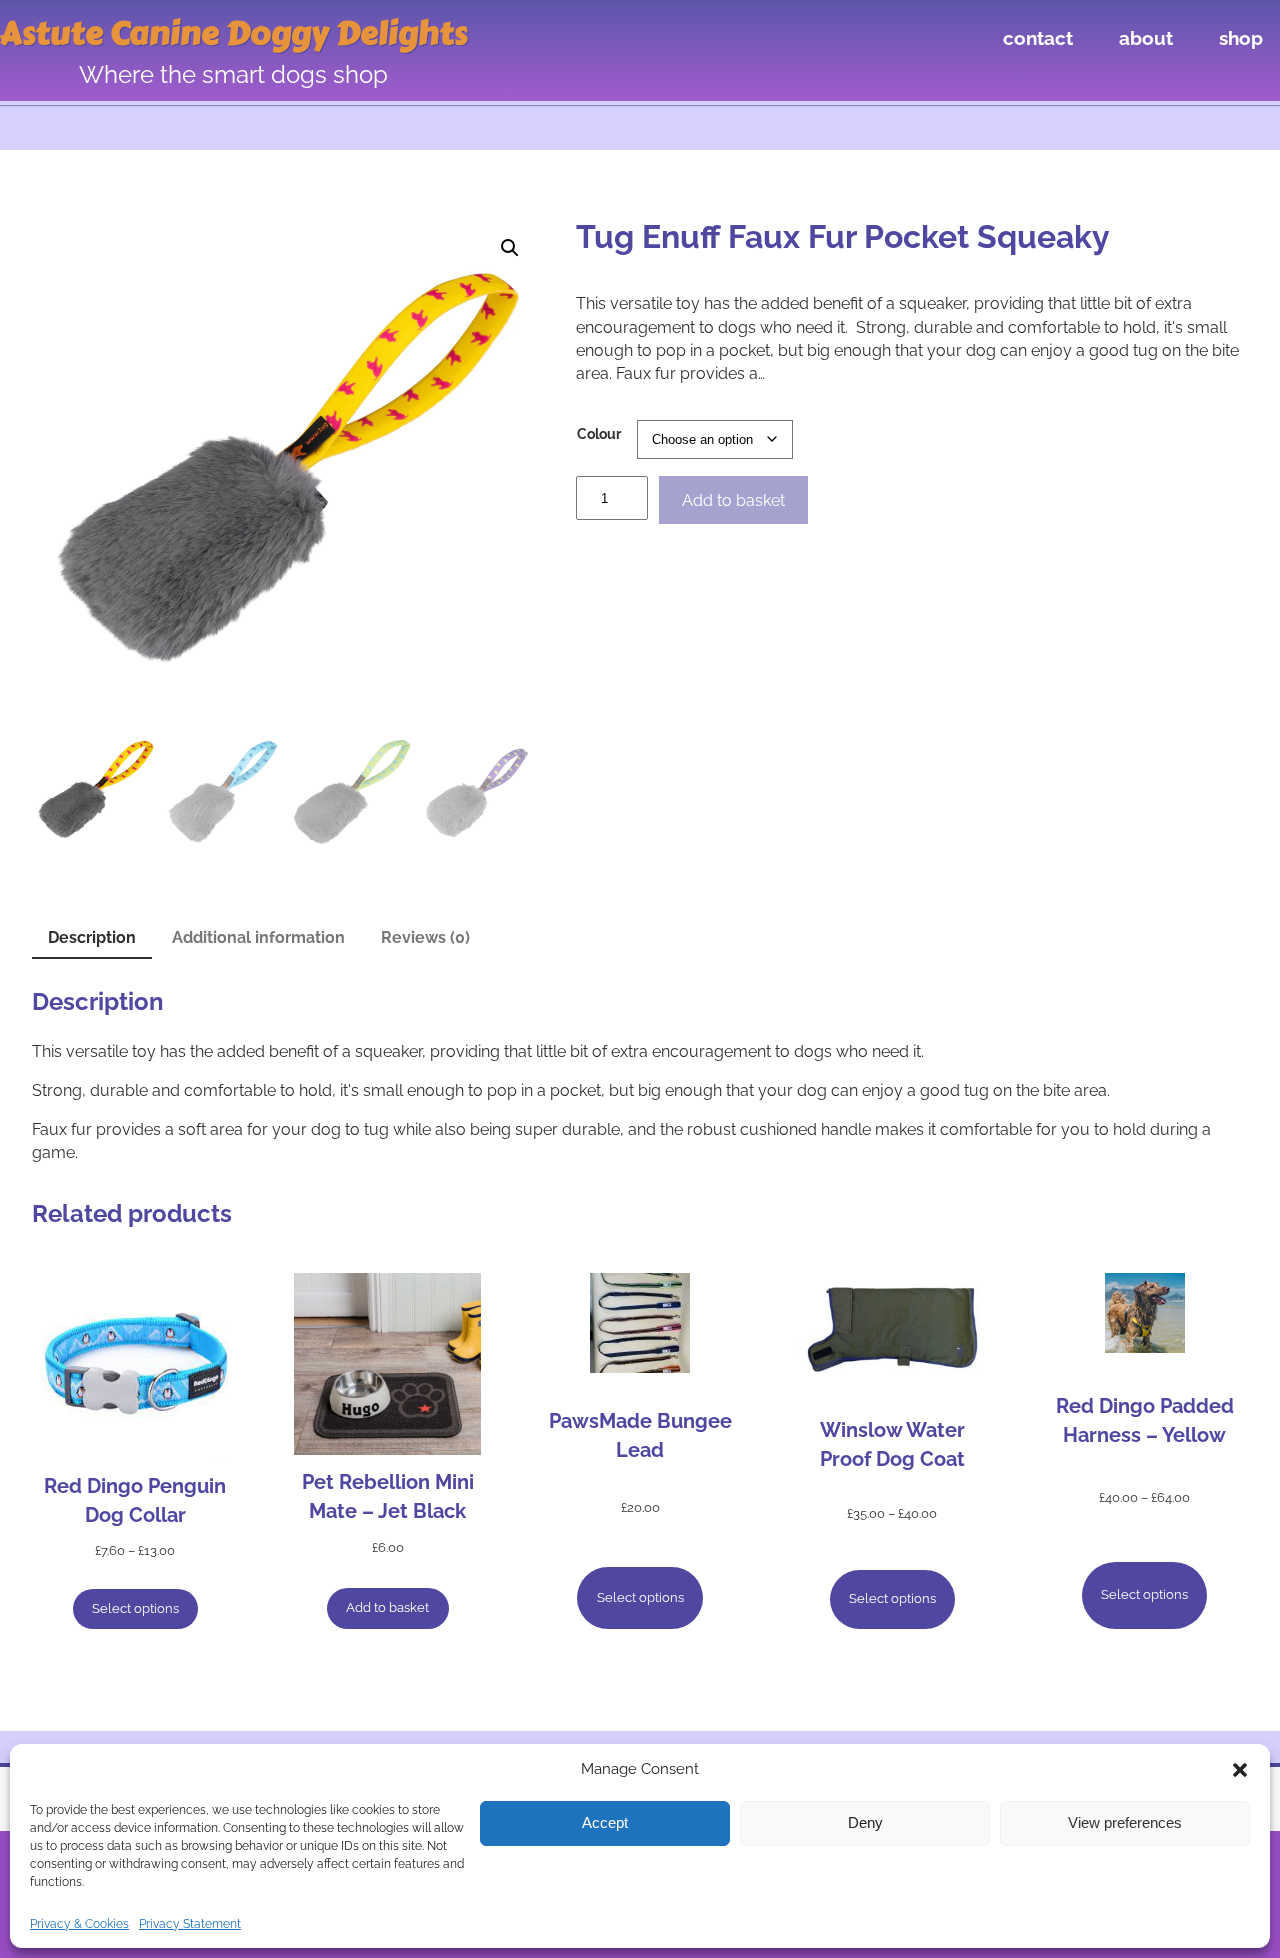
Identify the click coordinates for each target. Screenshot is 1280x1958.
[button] (1240, 1770)
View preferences (1125, 1822)
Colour (599, 434)
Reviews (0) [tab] (425, 937)
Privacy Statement (190, 1924)
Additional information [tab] (258, 937)
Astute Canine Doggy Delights (233, 33)
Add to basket (733, 500)
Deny (865, 1822)
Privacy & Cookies (79, 1924)
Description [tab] (92, 937)
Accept (605, 1822)
